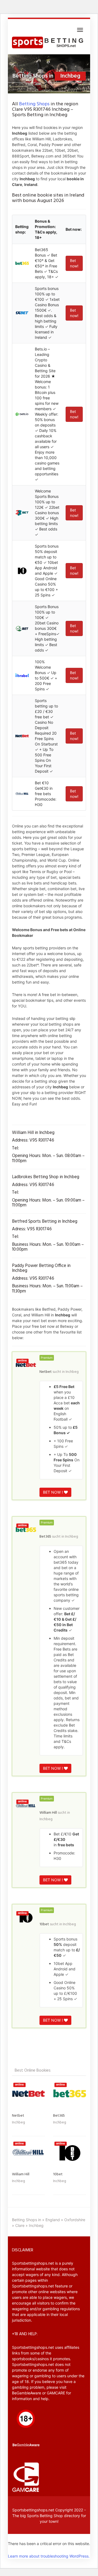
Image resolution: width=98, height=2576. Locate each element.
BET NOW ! (53, 1492)
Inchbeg (72, 1372)
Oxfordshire (75, 2220)
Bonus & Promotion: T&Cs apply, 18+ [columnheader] (46, 229)
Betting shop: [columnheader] (22, 229)
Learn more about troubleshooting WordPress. (49, 2556)
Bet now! (74, 263)
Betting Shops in (27, 2220)
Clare (20, 2225)
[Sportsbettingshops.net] (49, 43)
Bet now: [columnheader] (74, 229)
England (53, 2220)
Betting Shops (34, 104)
